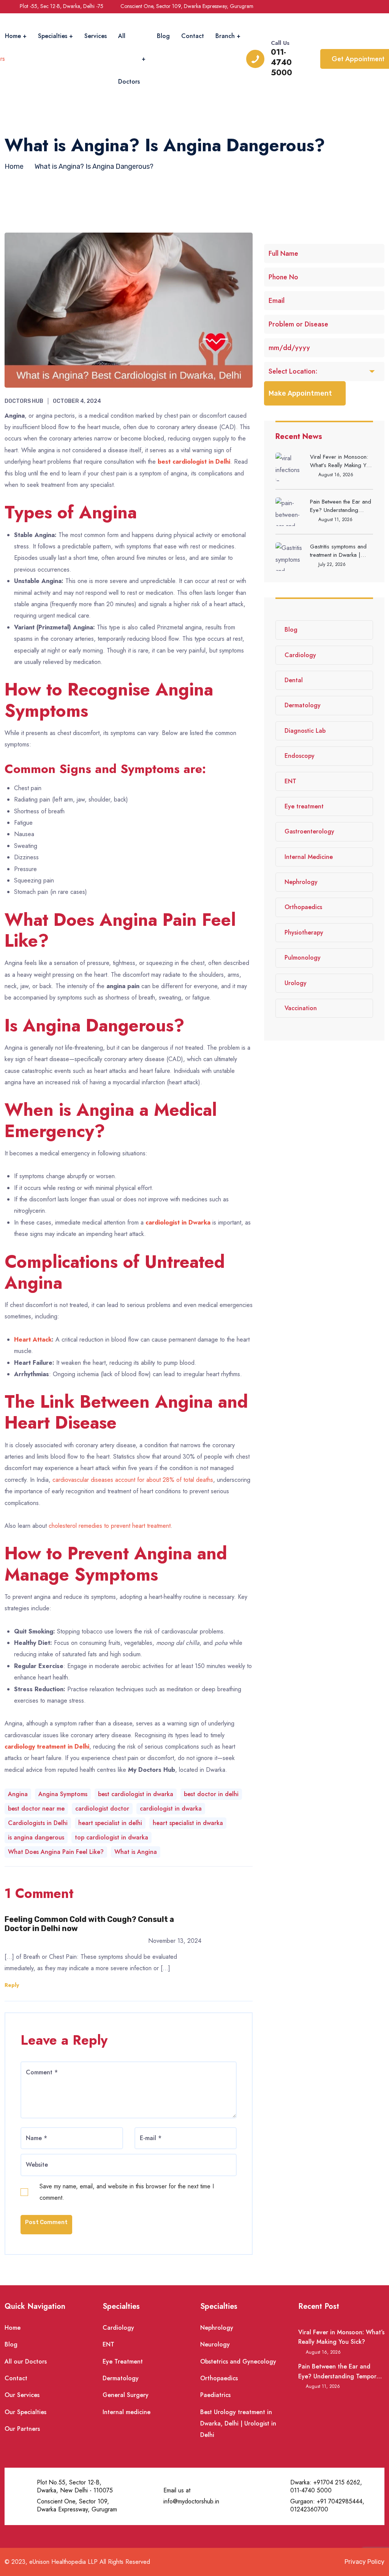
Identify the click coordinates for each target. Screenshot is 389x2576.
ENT (290, 781)
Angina (18, 1794)
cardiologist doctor (102, 1808)
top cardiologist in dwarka (111, 1837)
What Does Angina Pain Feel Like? (56, 1852)
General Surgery (126, 2395)
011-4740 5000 (281, 63)
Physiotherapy (304, 932)
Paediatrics (215, 2395)
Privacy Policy (364, 2562)
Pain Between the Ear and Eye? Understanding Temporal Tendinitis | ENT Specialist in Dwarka (341, 506)
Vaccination (301, 1008)
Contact (193, 36)
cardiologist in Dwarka (179, 1222)
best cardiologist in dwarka (136, 1794)
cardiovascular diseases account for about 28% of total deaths (133, 1480)
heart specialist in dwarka (188, 1823)
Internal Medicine (309, 857)
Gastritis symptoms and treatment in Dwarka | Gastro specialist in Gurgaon (338, 551)
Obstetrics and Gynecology (238, 2361)
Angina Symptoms (63, 1794)
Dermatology (303, 705)
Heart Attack (33, 1339)
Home (13, 36)
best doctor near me (36, 1808)
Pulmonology (303, 958)
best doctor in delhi (211, 1794)
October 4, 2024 (77, 401)
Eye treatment (304, 806)
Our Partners (22, 2429)
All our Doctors (26, 2361)
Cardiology (300, 655)
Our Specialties (25, 2412)
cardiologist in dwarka (171, 1808)
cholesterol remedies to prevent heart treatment (110, 1526)
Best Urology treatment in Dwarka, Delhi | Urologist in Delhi (238, 2424)
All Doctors (129, 59)
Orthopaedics (303, 907)
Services (96, 36)
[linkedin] (377, 6)
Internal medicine (127, 2412)
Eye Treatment (123, 2361)
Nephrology (301, 882)
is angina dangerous (36, 1837)
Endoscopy (300, 756)
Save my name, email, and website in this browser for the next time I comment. (127, 2192)
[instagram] (362, 6)
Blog (163, 36)
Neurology (215, 2344)
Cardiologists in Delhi (38, 1823)
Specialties (53, 36)
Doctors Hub (24, 401)
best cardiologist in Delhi (194, 462)
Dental (294, 680)
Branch (225, 36)
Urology (296, 983)
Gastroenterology (309, 831)
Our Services (22, 2395)
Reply (12, 1985)
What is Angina (136, 1852)
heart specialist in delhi (110, 1823)
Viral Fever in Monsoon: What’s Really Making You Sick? (341, 461)
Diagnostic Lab (305, 731)
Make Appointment (300, 393)
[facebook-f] (347, 6)
